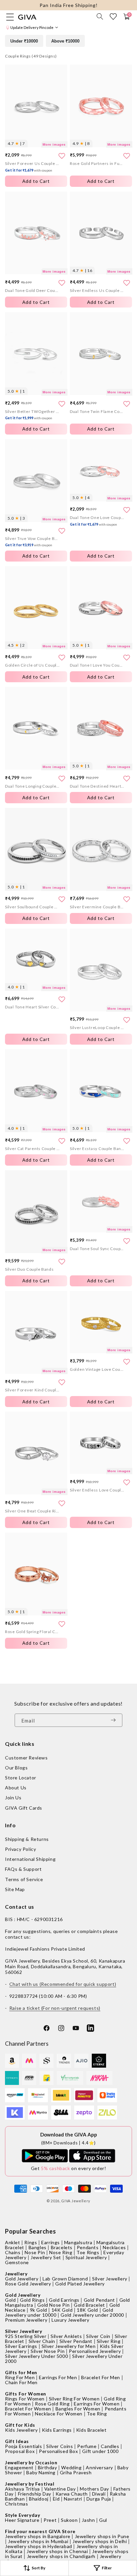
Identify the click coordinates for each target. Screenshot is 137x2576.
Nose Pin (35, 2252)
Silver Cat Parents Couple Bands (32, 1149)
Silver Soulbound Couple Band (32, 907)
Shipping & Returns (27, 1839)
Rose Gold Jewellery (28, 2284)
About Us (16, 1788)
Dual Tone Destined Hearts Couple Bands (97, 786)
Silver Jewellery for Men (68, 2346)
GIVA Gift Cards (24, 1808)
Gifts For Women (26, 2394)
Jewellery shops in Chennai (57, 2551)
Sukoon (69, 2520)
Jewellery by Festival (30, 2484)
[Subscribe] (115, 1720)
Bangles (38, 2247)
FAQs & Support (23, 1869)
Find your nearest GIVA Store (40, 2531)
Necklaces (114, 2247)
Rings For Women (25, 2399)
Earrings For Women (97, 2404)
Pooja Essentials (24, 2446)
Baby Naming (41, 2472)
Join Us (13, 1798)
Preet (50, 2520)
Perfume (87, 2446)
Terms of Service (24, 1879)
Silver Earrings (21, 2346)
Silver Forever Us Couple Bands (32, 167)
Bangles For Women (78, 2409)
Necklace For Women (59, 2414)
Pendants (88, 2247)
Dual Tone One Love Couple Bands (97, 521)
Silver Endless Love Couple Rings (97, 1490)
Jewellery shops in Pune (102, 2536)
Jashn (88, 2520)
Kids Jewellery (21, 2430)
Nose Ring (61, 2252)
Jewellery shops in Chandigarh (61, 2556)
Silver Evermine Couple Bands (97, 907)
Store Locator (21, 1778)
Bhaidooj (39, 2499)
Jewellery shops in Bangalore (38, 2536)
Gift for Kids (20, 2425)
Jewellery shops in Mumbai (38, 2541)
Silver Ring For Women (74, 2399)
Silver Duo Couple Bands (29, 1269)
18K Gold (87, 2310)
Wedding (71, 2467)
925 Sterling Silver (26, 2336)
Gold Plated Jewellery (80, 2284)
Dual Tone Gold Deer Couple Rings (32, 290)
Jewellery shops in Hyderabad (39, 2546)
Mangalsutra (78, 2242)
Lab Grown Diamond (65, 2279)
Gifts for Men (21, 2372)
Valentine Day (60, 2489)
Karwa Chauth (72, 2494)
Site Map (15, 1889)
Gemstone (17, 2262)
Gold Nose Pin (53, 2305)
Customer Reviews (26, 1758)
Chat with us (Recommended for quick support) (63, 1984)
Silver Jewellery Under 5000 (36, 2356)
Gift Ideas (17, 2441)
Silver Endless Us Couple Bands (97, 290)
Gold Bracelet (89, 2305)
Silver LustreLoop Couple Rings (97, 1028)
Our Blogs (16, 1768)
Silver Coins (60, 2446)
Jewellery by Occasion (31, 2462)
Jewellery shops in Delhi (100, 2541)
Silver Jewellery (110, 2279)
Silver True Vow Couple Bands (32, 542)
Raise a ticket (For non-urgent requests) (55, 2008)
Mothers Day (94, 2489)
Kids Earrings (57, 2430)
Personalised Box (59, 2451)
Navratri (73, 2499)
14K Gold (62, 2310)
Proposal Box (20, 2451)
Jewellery (16, 2274)
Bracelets (62, 2247)
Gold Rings (32, 2300)
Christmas (16, 2504)
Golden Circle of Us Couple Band (32, 665)
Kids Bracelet (91, 2430)
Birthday (48, 2467)
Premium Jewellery (26, 2320)
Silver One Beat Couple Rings (32, 1511)
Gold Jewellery (22, 2279)
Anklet (13, 2242)
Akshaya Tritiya (22, 2489)
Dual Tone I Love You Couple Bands (97, 665)
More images (54, 144)
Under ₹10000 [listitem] (24, 41)
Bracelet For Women (28, 2409)
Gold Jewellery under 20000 (92, 2315)
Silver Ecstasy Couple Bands (97, 1149)
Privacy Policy (20, 1849)
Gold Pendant (99, 2300)
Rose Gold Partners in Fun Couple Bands (97, 163)
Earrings (51, 2242)
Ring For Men (20, 2377)
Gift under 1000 (100, 2451)
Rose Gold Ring (52, 2404)
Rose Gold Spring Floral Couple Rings (32, 1632)
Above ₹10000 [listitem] (65, 41)
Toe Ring (97, 2414)
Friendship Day (35, 2494)
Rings (31, 2242)
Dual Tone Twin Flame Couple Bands (97, 411)
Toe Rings (88, 2252)
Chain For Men (21, 2382)
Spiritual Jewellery (86, 2257)
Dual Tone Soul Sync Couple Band (97, 1249)
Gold (10, 2300)
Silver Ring (109, 2341)
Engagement (19, 2467)
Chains (13, 2252)
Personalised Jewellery (95, 2351)
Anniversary (99, 2467)
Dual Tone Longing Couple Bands (32, 786)
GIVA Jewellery (76, 2201)
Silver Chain (42, 2341)
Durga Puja (99, 2499)
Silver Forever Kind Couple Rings (32, 1390)
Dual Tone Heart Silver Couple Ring (32, 1007)
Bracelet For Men (101, 2377)
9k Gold (39, 2310)
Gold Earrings (64, 2300)
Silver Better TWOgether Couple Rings (32, 415)
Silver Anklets (66, 2336)
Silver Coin (98, 2336)
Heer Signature (22, 2520)
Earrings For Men (58, 2377)
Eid (56, 2499)
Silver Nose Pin (48, 2351)
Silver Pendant (76, 2341)
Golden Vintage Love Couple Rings (97, 1369)
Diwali (99, 2494)
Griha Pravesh (76, 2472)
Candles (110, 2446)
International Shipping (30, 1859)
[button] (100, 16)
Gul (103, 2520)
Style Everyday (22, 2515)
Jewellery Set (46, 2257)
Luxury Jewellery (70, 2320)
